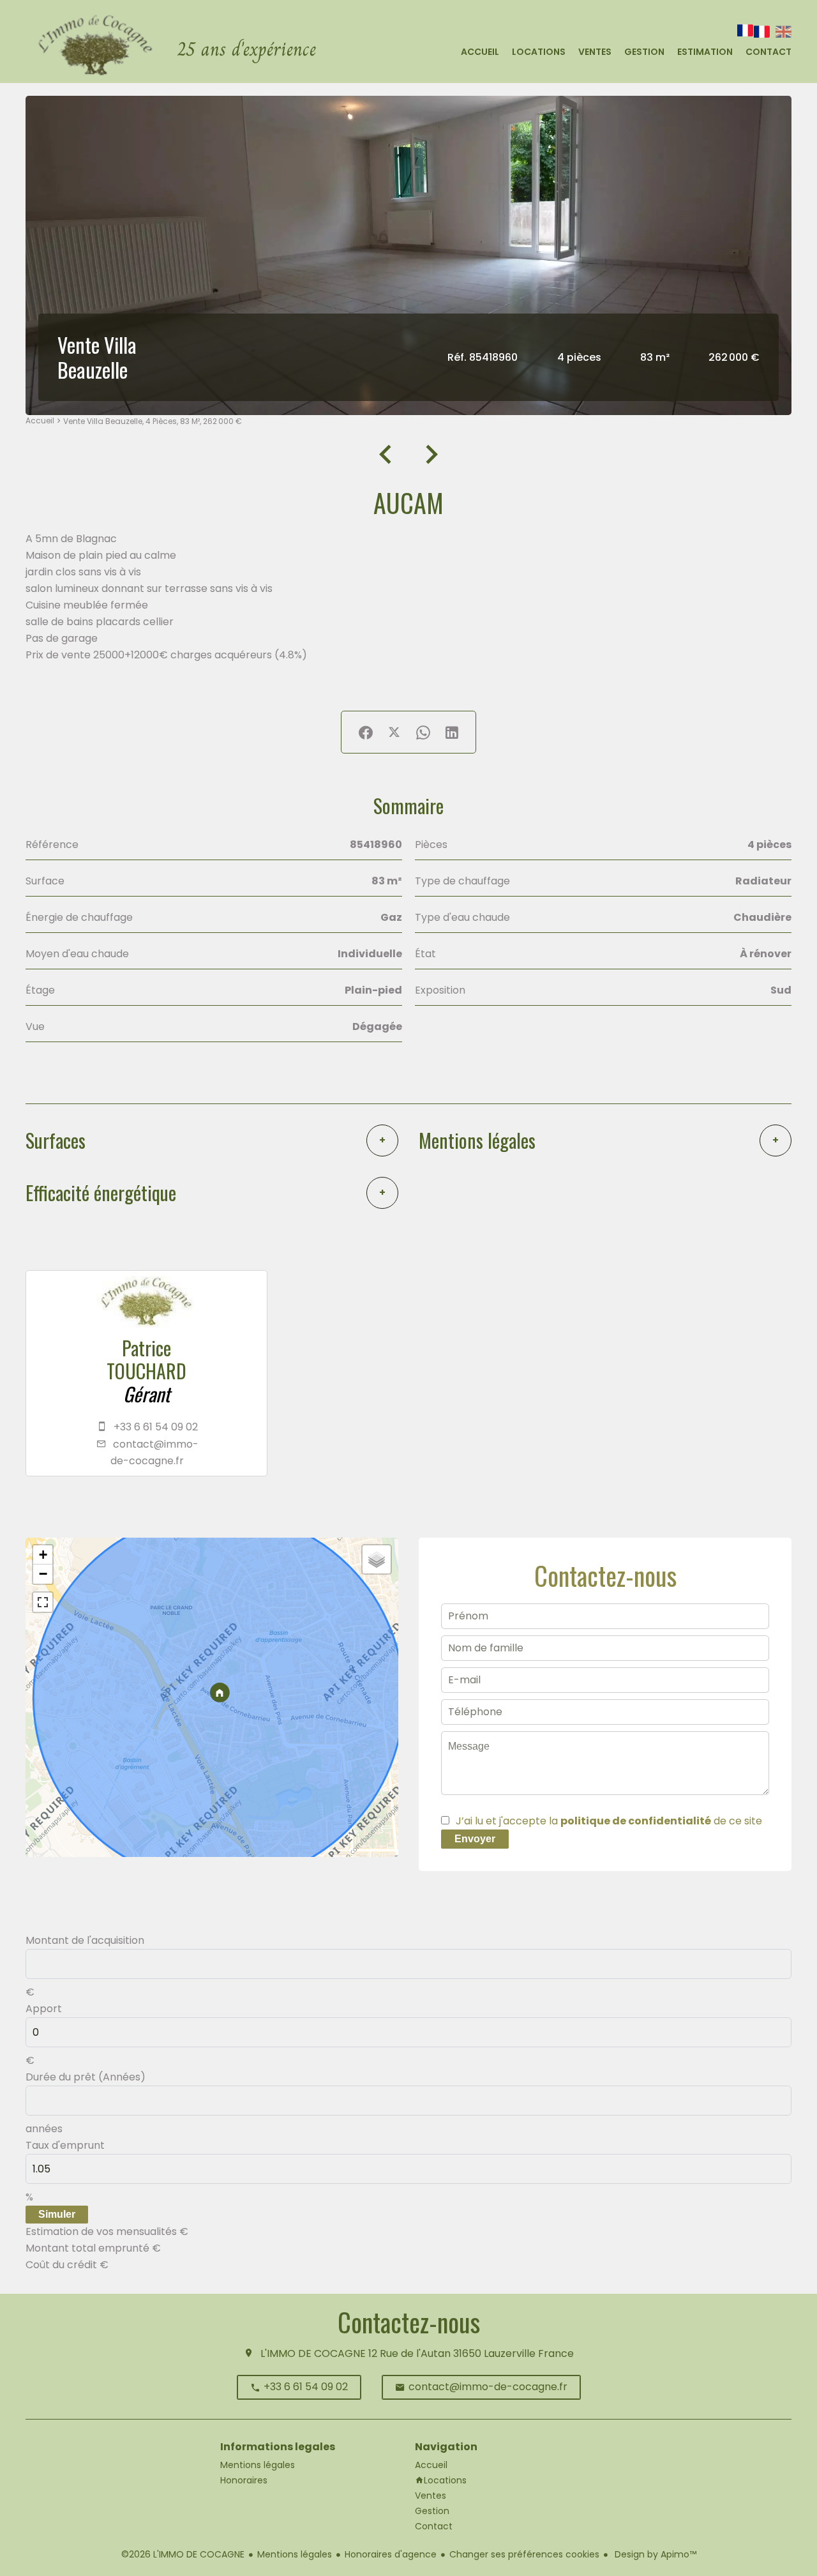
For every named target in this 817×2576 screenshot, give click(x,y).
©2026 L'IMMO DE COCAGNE (183, 2554)
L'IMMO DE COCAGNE (313, 2353)
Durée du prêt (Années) (86, 2077)
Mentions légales (295, 2554)
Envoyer (475, 1839)
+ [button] (43, 1555)
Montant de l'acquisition (85, 1940)
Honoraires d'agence (391, 2554)
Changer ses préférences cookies (524, 2554)
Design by (654, 2554)
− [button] (43, 1574)
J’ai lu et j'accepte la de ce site (609, 1821)
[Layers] (377, 1559)
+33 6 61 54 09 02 (156, 1427)
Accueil (40, 420)
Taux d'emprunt (65, 2145)
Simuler (57, 2214)
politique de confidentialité (636, 1821)
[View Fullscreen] (43, 1602)
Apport (44, 2009)
